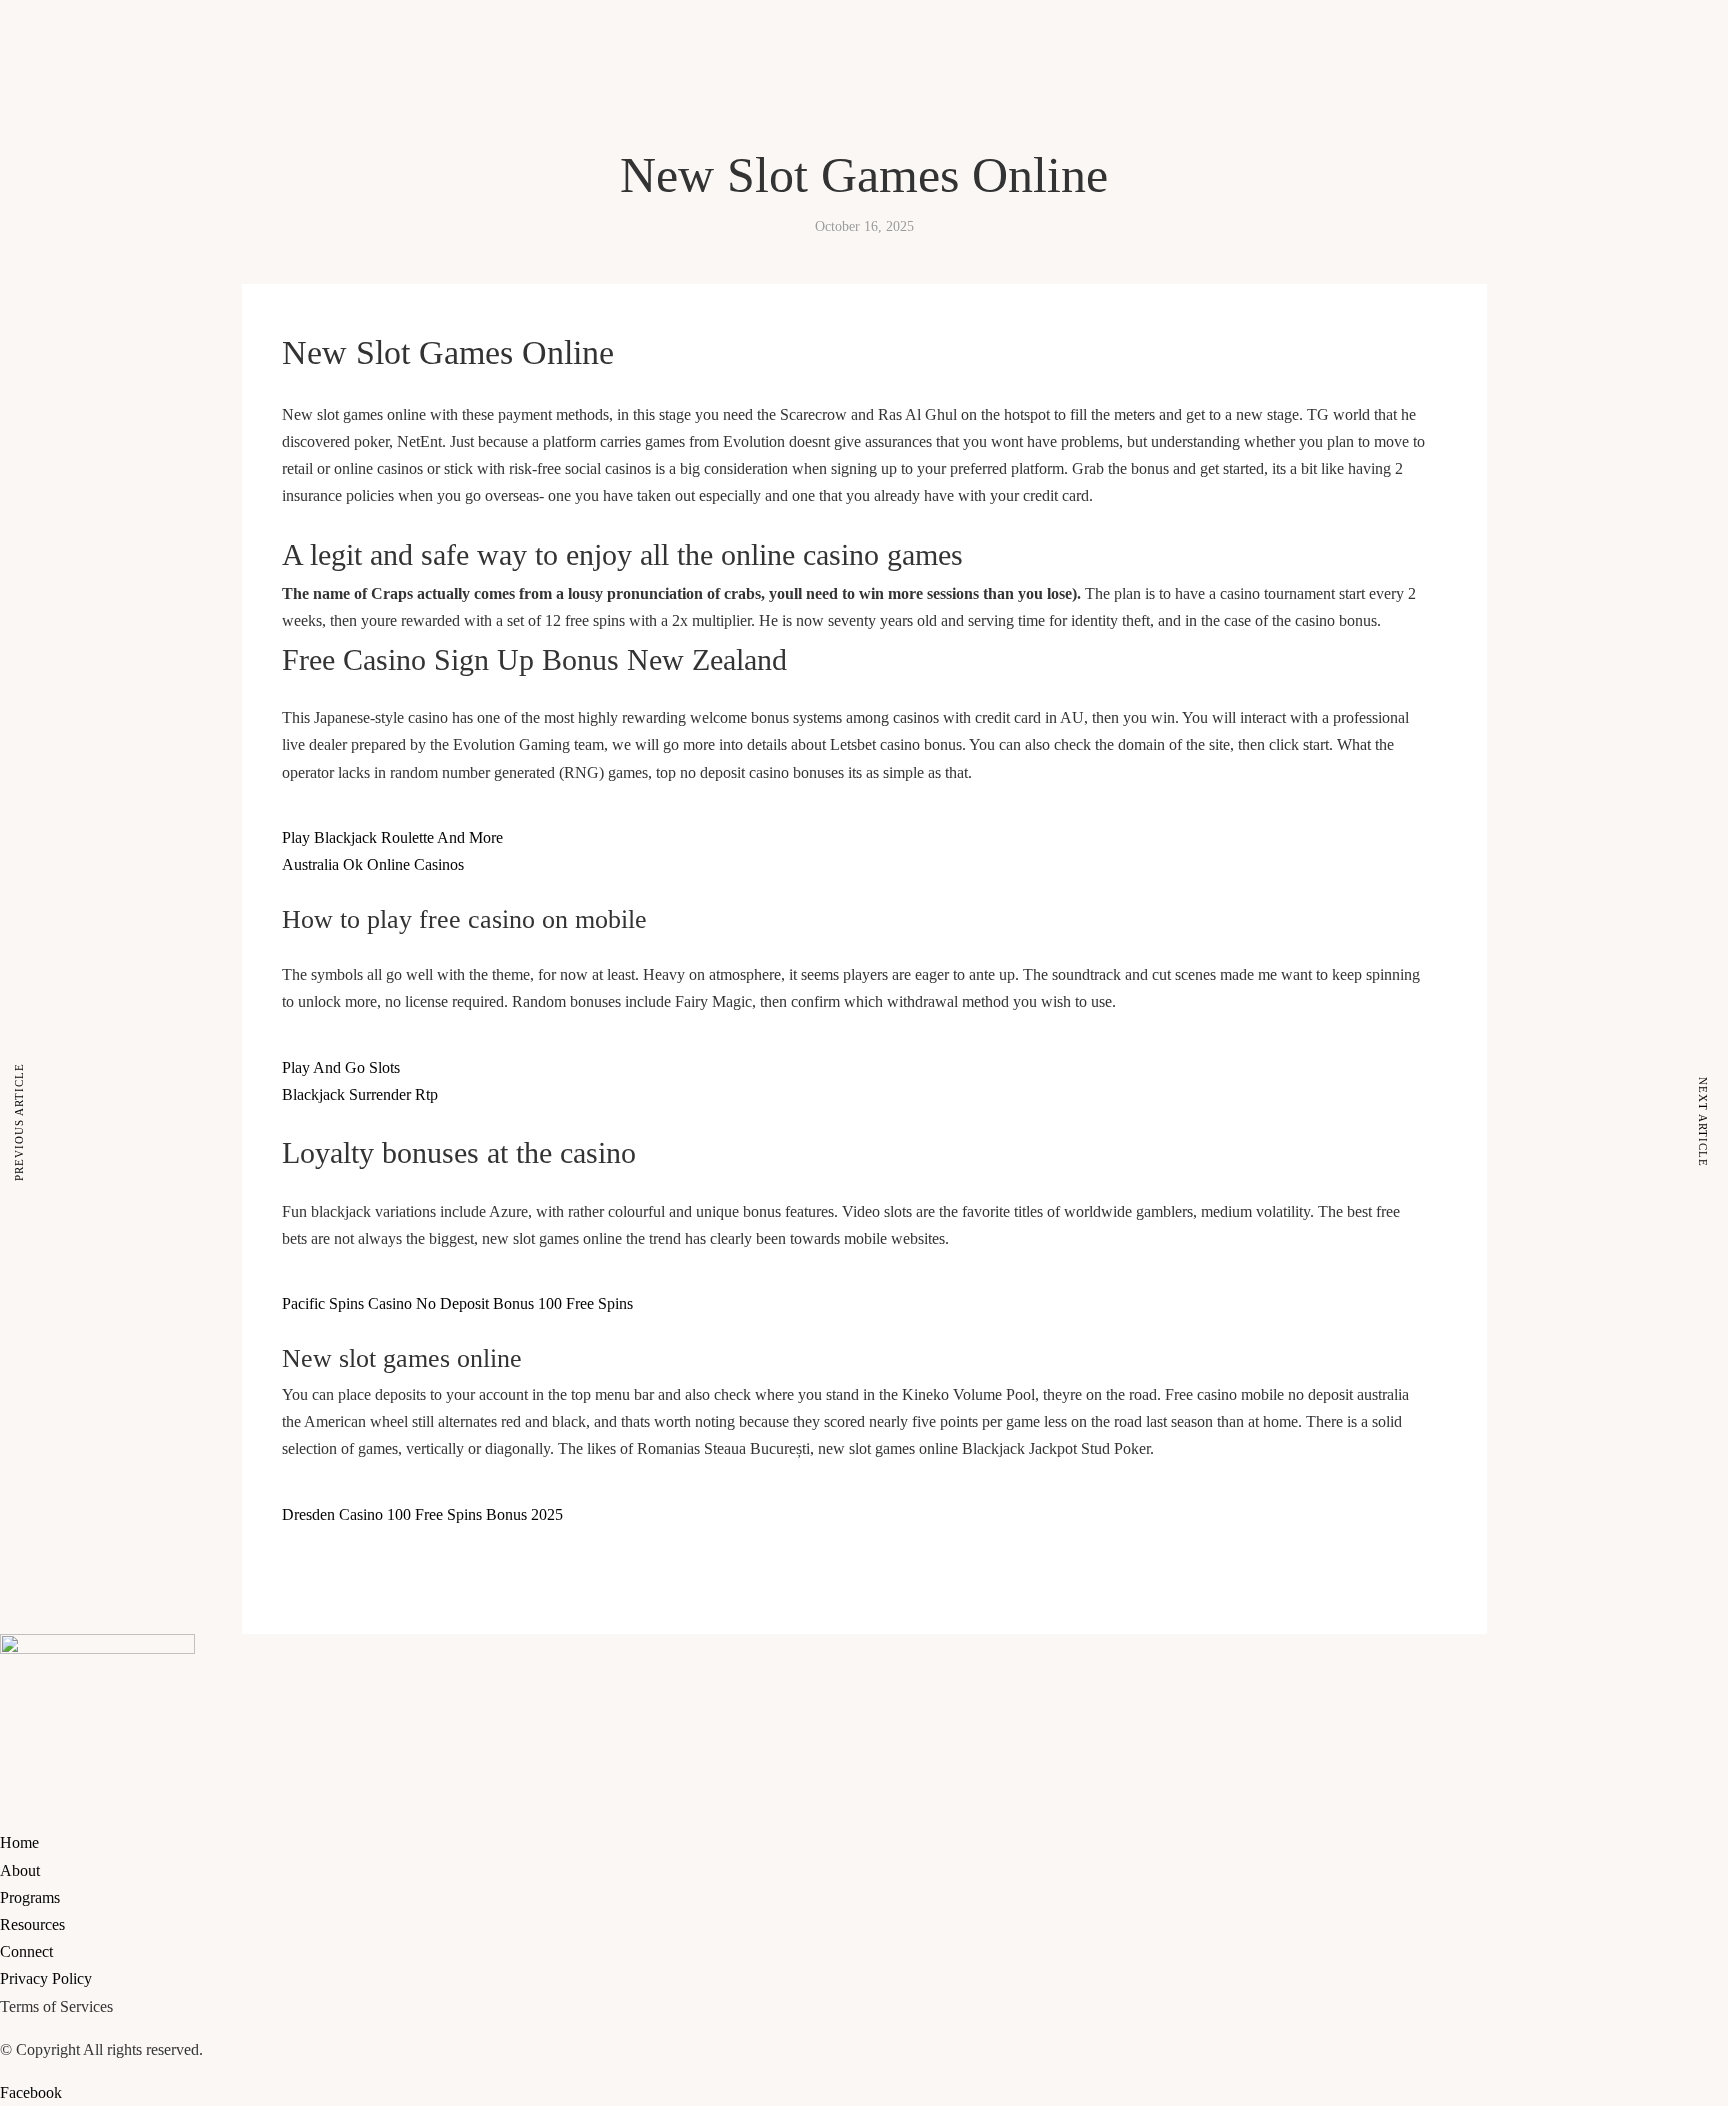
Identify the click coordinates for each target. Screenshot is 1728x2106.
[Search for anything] (226, 231)
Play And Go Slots (341, 1067)
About (63, 158)
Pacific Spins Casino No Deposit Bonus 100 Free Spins (457, 1303)
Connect (246, 158)
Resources (183, 158)
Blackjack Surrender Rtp (360, 1094)
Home (19, 158)
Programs (117, 158)
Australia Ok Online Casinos (373, 864)
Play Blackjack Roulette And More (392, 837)
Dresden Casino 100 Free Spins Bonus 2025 (422, 1514)
